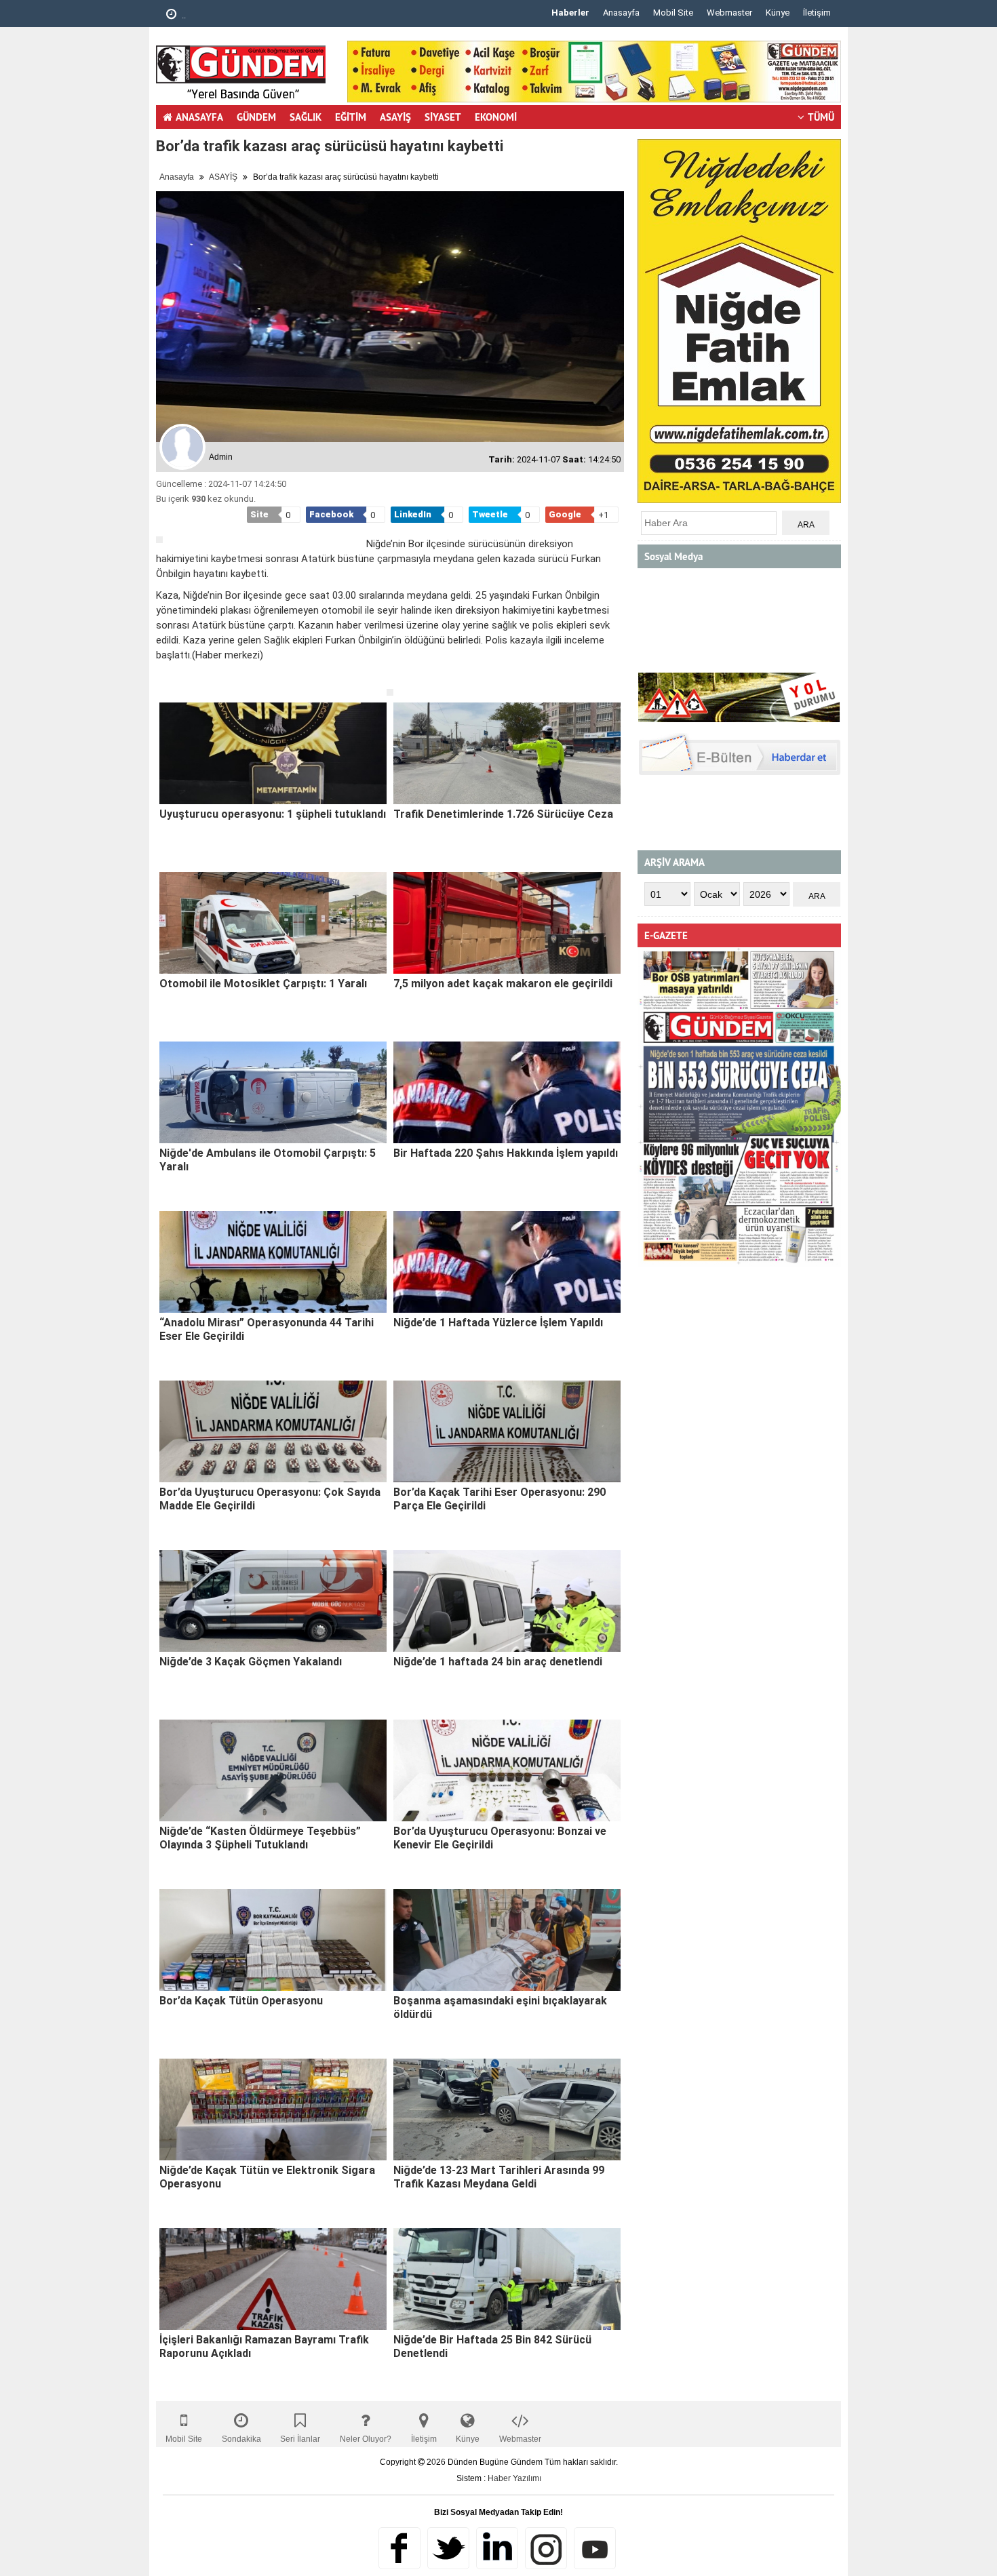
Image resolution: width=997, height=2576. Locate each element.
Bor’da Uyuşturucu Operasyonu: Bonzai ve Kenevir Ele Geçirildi (500, 1838)
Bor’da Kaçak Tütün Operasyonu (241, 2001)
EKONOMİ (496, 117)
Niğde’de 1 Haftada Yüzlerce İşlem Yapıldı (498, 1323)
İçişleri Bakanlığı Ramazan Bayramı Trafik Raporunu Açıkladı (264, 2346)
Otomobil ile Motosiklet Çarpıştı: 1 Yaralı (263, 984)
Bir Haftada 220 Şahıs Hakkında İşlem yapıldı (506, 1153)
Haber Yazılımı (514, 2478)
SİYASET (443, 117)
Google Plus (497, 2548)
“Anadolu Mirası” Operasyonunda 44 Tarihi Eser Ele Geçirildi (267, 1329)
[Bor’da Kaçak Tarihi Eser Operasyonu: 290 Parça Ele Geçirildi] (507, 1431)
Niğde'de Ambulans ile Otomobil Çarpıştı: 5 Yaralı (268, 1160)
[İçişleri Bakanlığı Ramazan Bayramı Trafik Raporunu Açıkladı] (273, 2279)
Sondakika (241, 2439)
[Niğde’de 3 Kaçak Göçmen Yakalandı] (273, 1601)
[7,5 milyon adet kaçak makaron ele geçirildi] (507, 923)
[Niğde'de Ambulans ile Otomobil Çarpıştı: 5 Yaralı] (273, 1092)
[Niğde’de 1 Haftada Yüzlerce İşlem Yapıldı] (507, 1262)
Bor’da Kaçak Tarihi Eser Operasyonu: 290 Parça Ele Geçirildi (500, 1499)
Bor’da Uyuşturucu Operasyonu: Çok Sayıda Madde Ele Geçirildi (270, 1499)
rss (546, 2548)
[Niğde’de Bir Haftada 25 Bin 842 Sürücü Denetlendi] (507, 2279)
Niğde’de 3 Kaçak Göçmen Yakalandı (251, 1662)
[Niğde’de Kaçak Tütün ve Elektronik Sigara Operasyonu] (273, 2109)
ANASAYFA (199, 117)
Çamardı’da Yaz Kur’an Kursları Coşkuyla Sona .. (338, 15)
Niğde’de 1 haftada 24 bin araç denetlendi (498, 1662)
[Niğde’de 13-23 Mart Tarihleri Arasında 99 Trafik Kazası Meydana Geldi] (507, 2109)
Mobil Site (673, 13)
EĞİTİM (351, 117)
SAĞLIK (306, 117)
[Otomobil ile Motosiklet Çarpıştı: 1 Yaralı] (273, 923)
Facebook (399, 2548)
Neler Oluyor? (366, 2439)
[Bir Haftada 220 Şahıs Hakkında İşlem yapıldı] (507, 1092)
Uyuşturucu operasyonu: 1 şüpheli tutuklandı (273, 814)
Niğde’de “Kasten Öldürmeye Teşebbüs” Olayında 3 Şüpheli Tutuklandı (260, 1838)
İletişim (817, 13)
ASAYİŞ (395, 117)
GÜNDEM (256, 117)
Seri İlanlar (300, 2439)
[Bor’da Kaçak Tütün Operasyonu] (273, 1940)
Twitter (448, 2548)
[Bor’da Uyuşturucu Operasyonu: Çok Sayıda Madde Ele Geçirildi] (273, 1431)
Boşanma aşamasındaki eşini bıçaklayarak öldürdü (500, 2007)
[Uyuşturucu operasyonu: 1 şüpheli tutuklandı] (273, 753)
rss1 (595, 2548)
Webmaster (729, 13)
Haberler (570, 13)
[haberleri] (164, 677)
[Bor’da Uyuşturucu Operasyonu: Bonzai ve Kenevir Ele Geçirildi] (507, 1770)
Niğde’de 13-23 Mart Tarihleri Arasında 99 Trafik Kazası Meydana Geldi (499, 2177)
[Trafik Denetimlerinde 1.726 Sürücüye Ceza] (507, 753)
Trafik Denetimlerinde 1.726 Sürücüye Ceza (503, 814)
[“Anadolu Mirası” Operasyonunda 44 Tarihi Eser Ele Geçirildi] (273, 1262)
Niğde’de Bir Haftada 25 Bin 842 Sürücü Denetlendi (492, 2346)
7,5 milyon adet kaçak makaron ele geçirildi (503, 984)
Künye (778, 13)
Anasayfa (621, 13)
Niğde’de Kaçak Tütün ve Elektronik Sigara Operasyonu (267, 2177)
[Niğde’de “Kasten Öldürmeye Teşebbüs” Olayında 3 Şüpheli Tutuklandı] (273, 1770)
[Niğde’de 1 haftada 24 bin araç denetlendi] (507, 1601)
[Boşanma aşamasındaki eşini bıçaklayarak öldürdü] (507, 1940)
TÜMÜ (821, 117)
